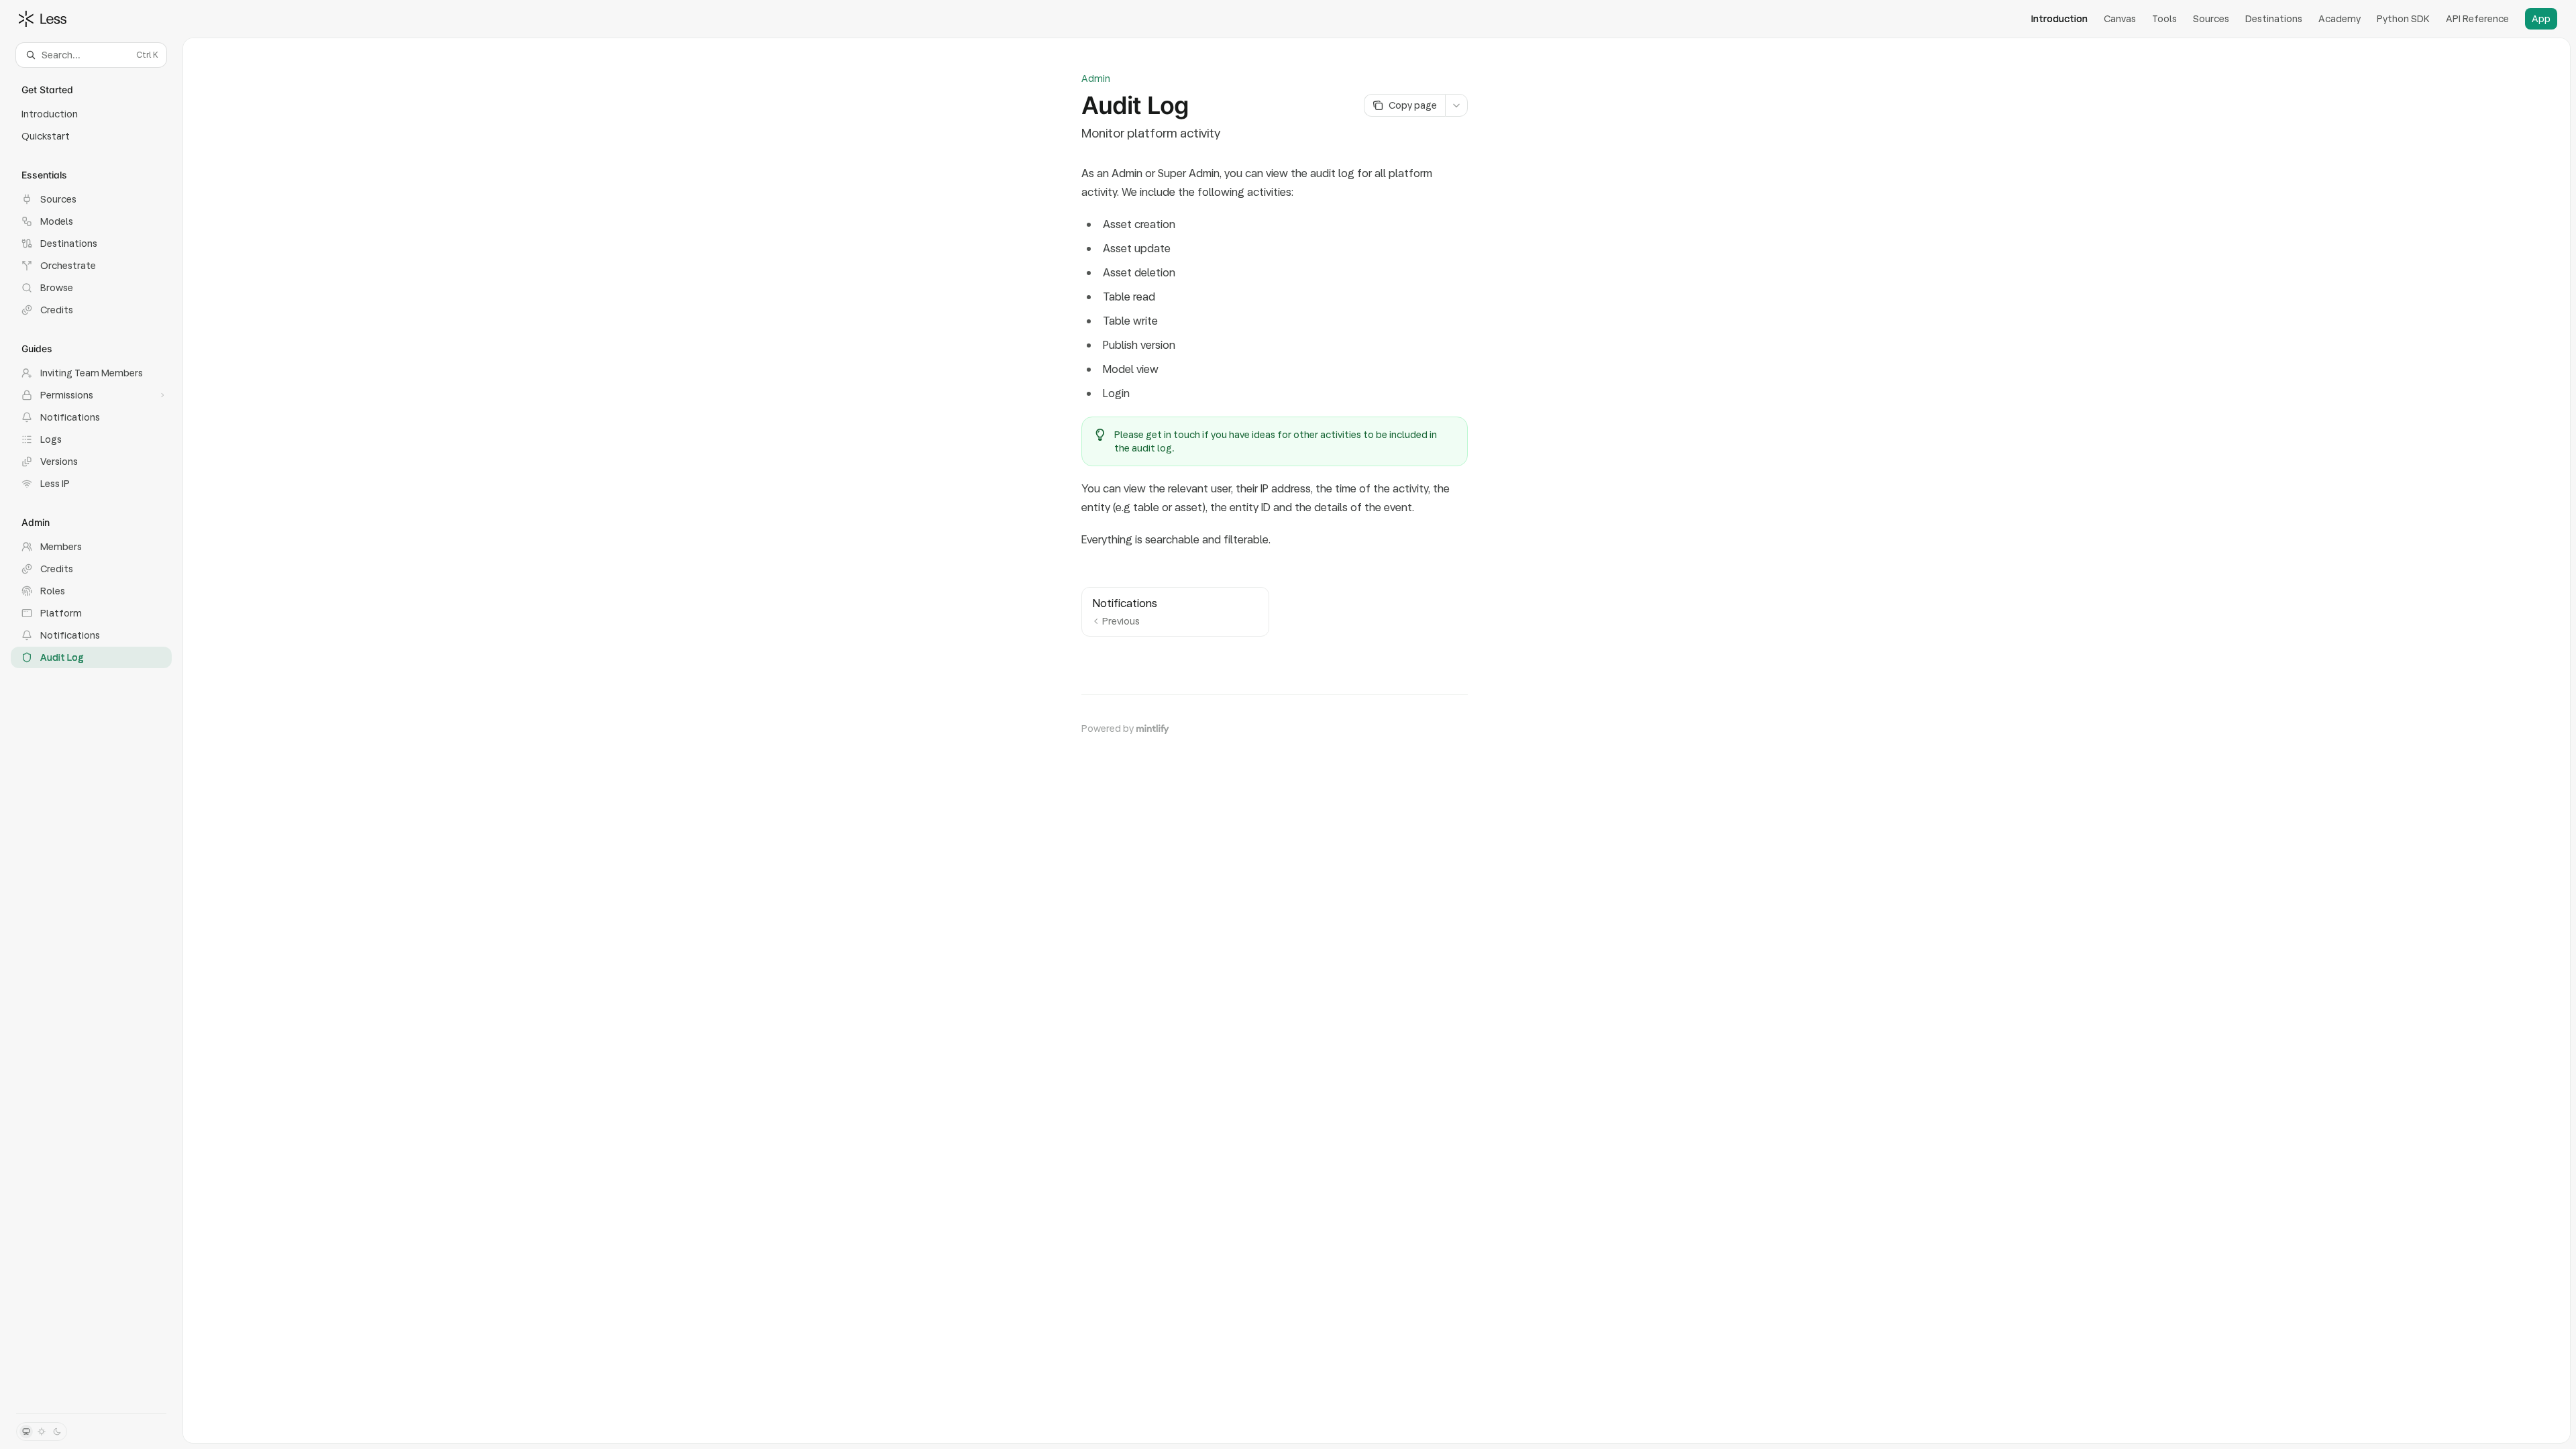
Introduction (2059, 19)
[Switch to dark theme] (57, 1432)
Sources (2211, 19)
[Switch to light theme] (42, 1432)
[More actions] (1456, 105)
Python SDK (2403, 19)
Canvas (2120, 19)
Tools (2164, 19)
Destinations (2274, 19)
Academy (2340, 19)
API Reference (2477, 19)
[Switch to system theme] (26, 1432)
